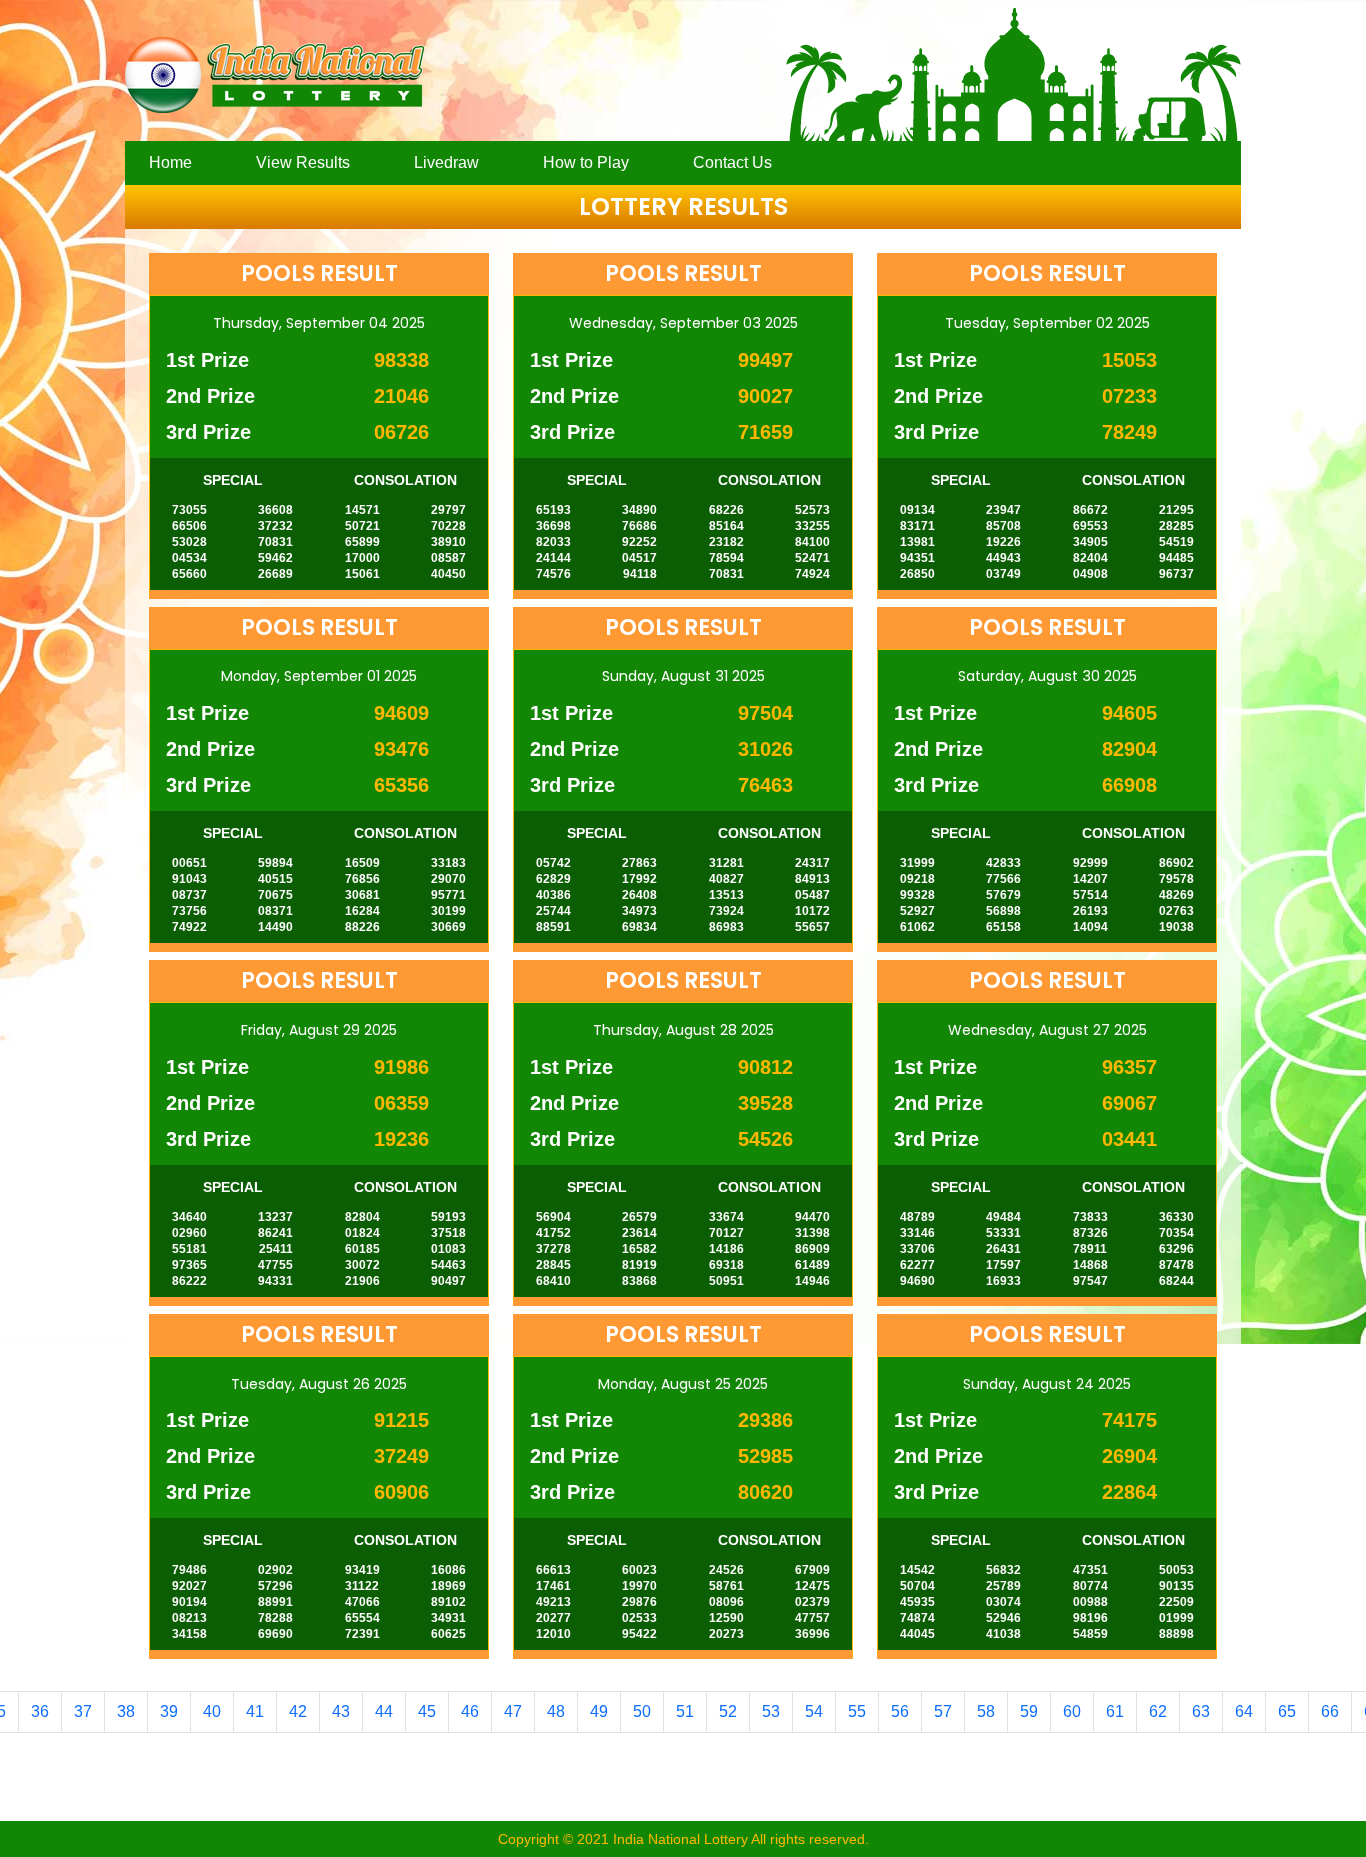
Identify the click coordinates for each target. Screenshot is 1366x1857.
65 (1287, 1711)
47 (513, 1711)
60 (1072, 1711)
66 (1330, 1711)
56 (900, 1711)
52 (728, 1711)
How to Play (586, 162)
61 (1115, 1711)
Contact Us (732, 162)
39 (169, 1711)
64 (1244, 1711)
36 (40, 1711)
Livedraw (446, 162)
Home (170, 162)
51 (685, 1711)
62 (1158, 1711)
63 (1201, 1711)
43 (341, 1711)
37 (83, 1711)
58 (986, 1711)
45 (427, 1711)
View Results (303, 162)
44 (384, 1711)
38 (126, 1711)
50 (642, 1711)
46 (470, 1711)
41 (255, 1711)
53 (771, 1711)
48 (556, 1711)
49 (599, 1711)
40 (212, 1711)
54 (814, 1711)
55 (857, 1711)
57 (943, 1711)
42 (298, 1711)
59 (1029, 1711)
